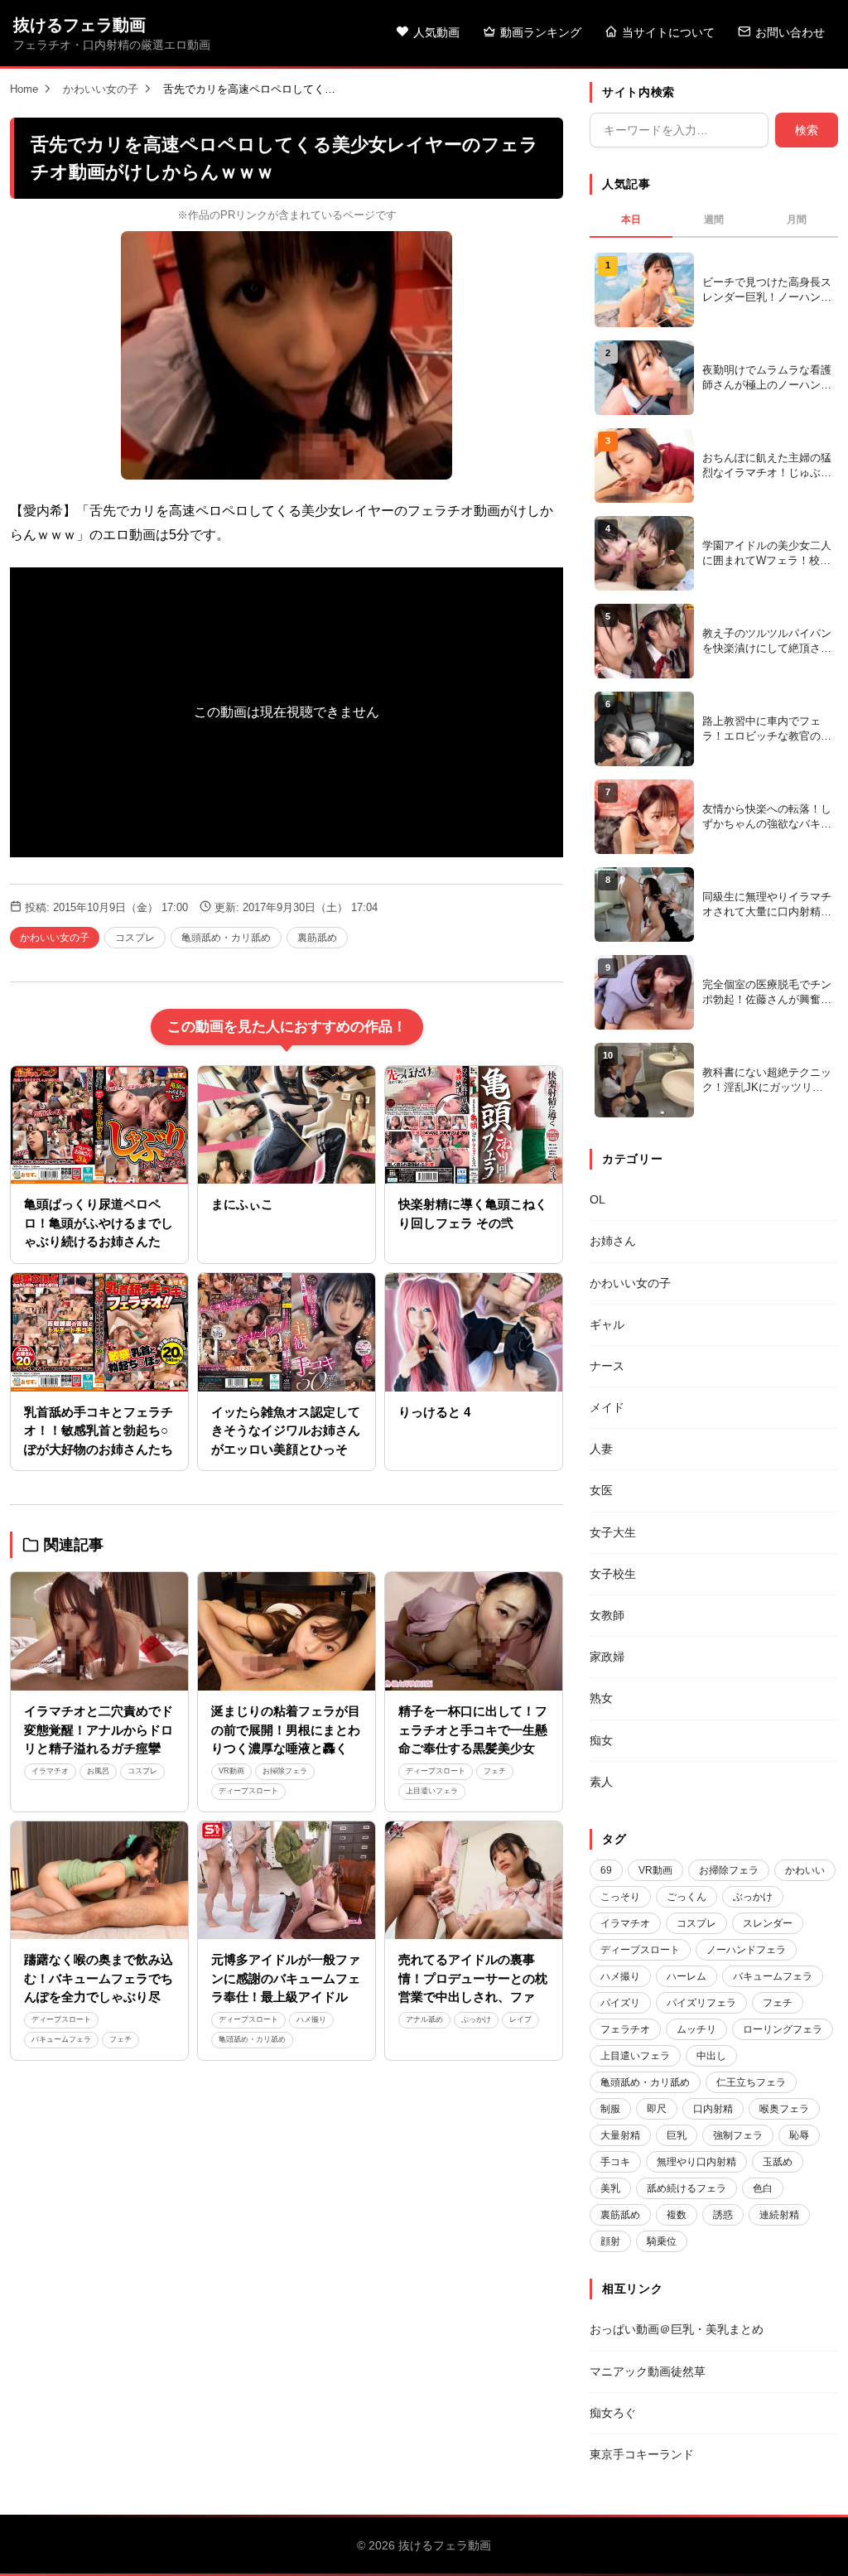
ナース (607, 1366)
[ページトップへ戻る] (808, 2543)
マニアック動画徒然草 (648, 2371)
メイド (607, 1407)
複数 (677, 2215)
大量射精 (620, 2135)
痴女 (601, 1740)
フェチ (495, 1771)
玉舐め (778, 2162)
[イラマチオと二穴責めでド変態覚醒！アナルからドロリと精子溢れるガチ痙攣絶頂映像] (99, 1631)
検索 (807, 130)
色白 (763, 2188)
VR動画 (231, 1771)
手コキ (615, 2162)
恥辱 (799, 2135)
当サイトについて (668, 32)
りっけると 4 (434, 1412)
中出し (711, 2056)
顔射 (610, 2241)
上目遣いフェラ (432, 1791)
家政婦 (607, 1657)
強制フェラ (738, 2135)
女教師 (607, 1615)
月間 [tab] (797, 219)
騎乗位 (662, 2241)
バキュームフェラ (61, 2039)
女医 (601, 1490)
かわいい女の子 (101, 89)
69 (606, 1870)
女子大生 (613, 1532)
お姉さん (613, 1241)
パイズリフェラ (701, 2003)
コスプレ (135, 938)
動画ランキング (541, 32)
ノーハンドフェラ (746, 1950)
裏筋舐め (317, 938)
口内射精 (713, 2109)
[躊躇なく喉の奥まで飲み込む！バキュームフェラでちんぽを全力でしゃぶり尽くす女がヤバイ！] (99, 1881)
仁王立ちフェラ (751, 2082)
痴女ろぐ (613, 2413)
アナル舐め (424, 2019)
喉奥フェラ (784, 2109)
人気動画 (436, 32)
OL (597, 1199)
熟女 (601, 1698)
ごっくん (687, 1897)
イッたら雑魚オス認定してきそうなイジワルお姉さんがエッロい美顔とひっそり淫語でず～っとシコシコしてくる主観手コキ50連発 (286, 1449)
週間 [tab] (714, 219)
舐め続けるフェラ (687, 2188)
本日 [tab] (631, 219)
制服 (610, 2109)
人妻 (601, 1449)
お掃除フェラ (285, 1771)
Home (24, 89)
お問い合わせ (790, 32)
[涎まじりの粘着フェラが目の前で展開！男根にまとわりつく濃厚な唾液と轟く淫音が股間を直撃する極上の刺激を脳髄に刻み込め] (287, 1631)
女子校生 (613, 1574)
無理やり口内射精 (696, 2162)
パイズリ (620, 2003)
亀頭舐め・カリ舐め (226, 938)
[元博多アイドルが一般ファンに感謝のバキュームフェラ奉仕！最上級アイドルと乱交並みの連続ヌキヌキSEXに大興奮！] (287, 1881)
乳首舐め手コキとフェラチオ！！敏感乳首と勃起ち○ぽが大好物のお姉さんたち (99, 1430)
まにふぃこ (242, 1204)
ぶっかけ (476, 2019)
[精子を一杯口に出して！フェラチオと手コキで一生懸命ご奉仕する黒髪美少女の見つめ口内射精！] (474, 1631)
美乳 (610, 2188)
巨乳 (677, 2135)
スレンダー (768, 1923)
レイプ (520, 2019)
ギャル (607, 1324)
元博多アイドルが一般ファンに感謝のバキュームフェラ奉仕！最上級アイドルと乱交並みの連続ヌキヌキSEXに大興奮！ (286, 1997)
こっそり (620, 1897)
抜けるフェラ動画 (79, 25)
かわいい (805, 1870)
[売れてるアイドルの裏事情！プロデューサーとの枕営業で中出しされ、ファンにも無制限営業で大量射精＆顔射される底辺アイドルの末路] (474, 1881)
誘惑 (723, 2215)
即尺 (657, 2109)
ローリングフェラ (783, 2029)
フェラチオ (625, 2029)
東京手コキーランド (642, 2454)
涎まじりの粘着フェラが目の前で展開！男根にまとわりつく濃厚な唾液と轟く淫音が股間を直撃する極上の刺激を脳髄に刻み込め (286, 1748)
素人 (601, 1782)
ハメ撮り (311, 2019)
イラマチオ (50, 1771)
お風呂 (98, 1771)
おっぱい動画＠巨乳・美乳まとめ (677, 2329)
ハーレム (687, 1976)
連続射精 (779, 2215)
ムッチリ (696, 2029)
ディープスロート (248, 1791)
